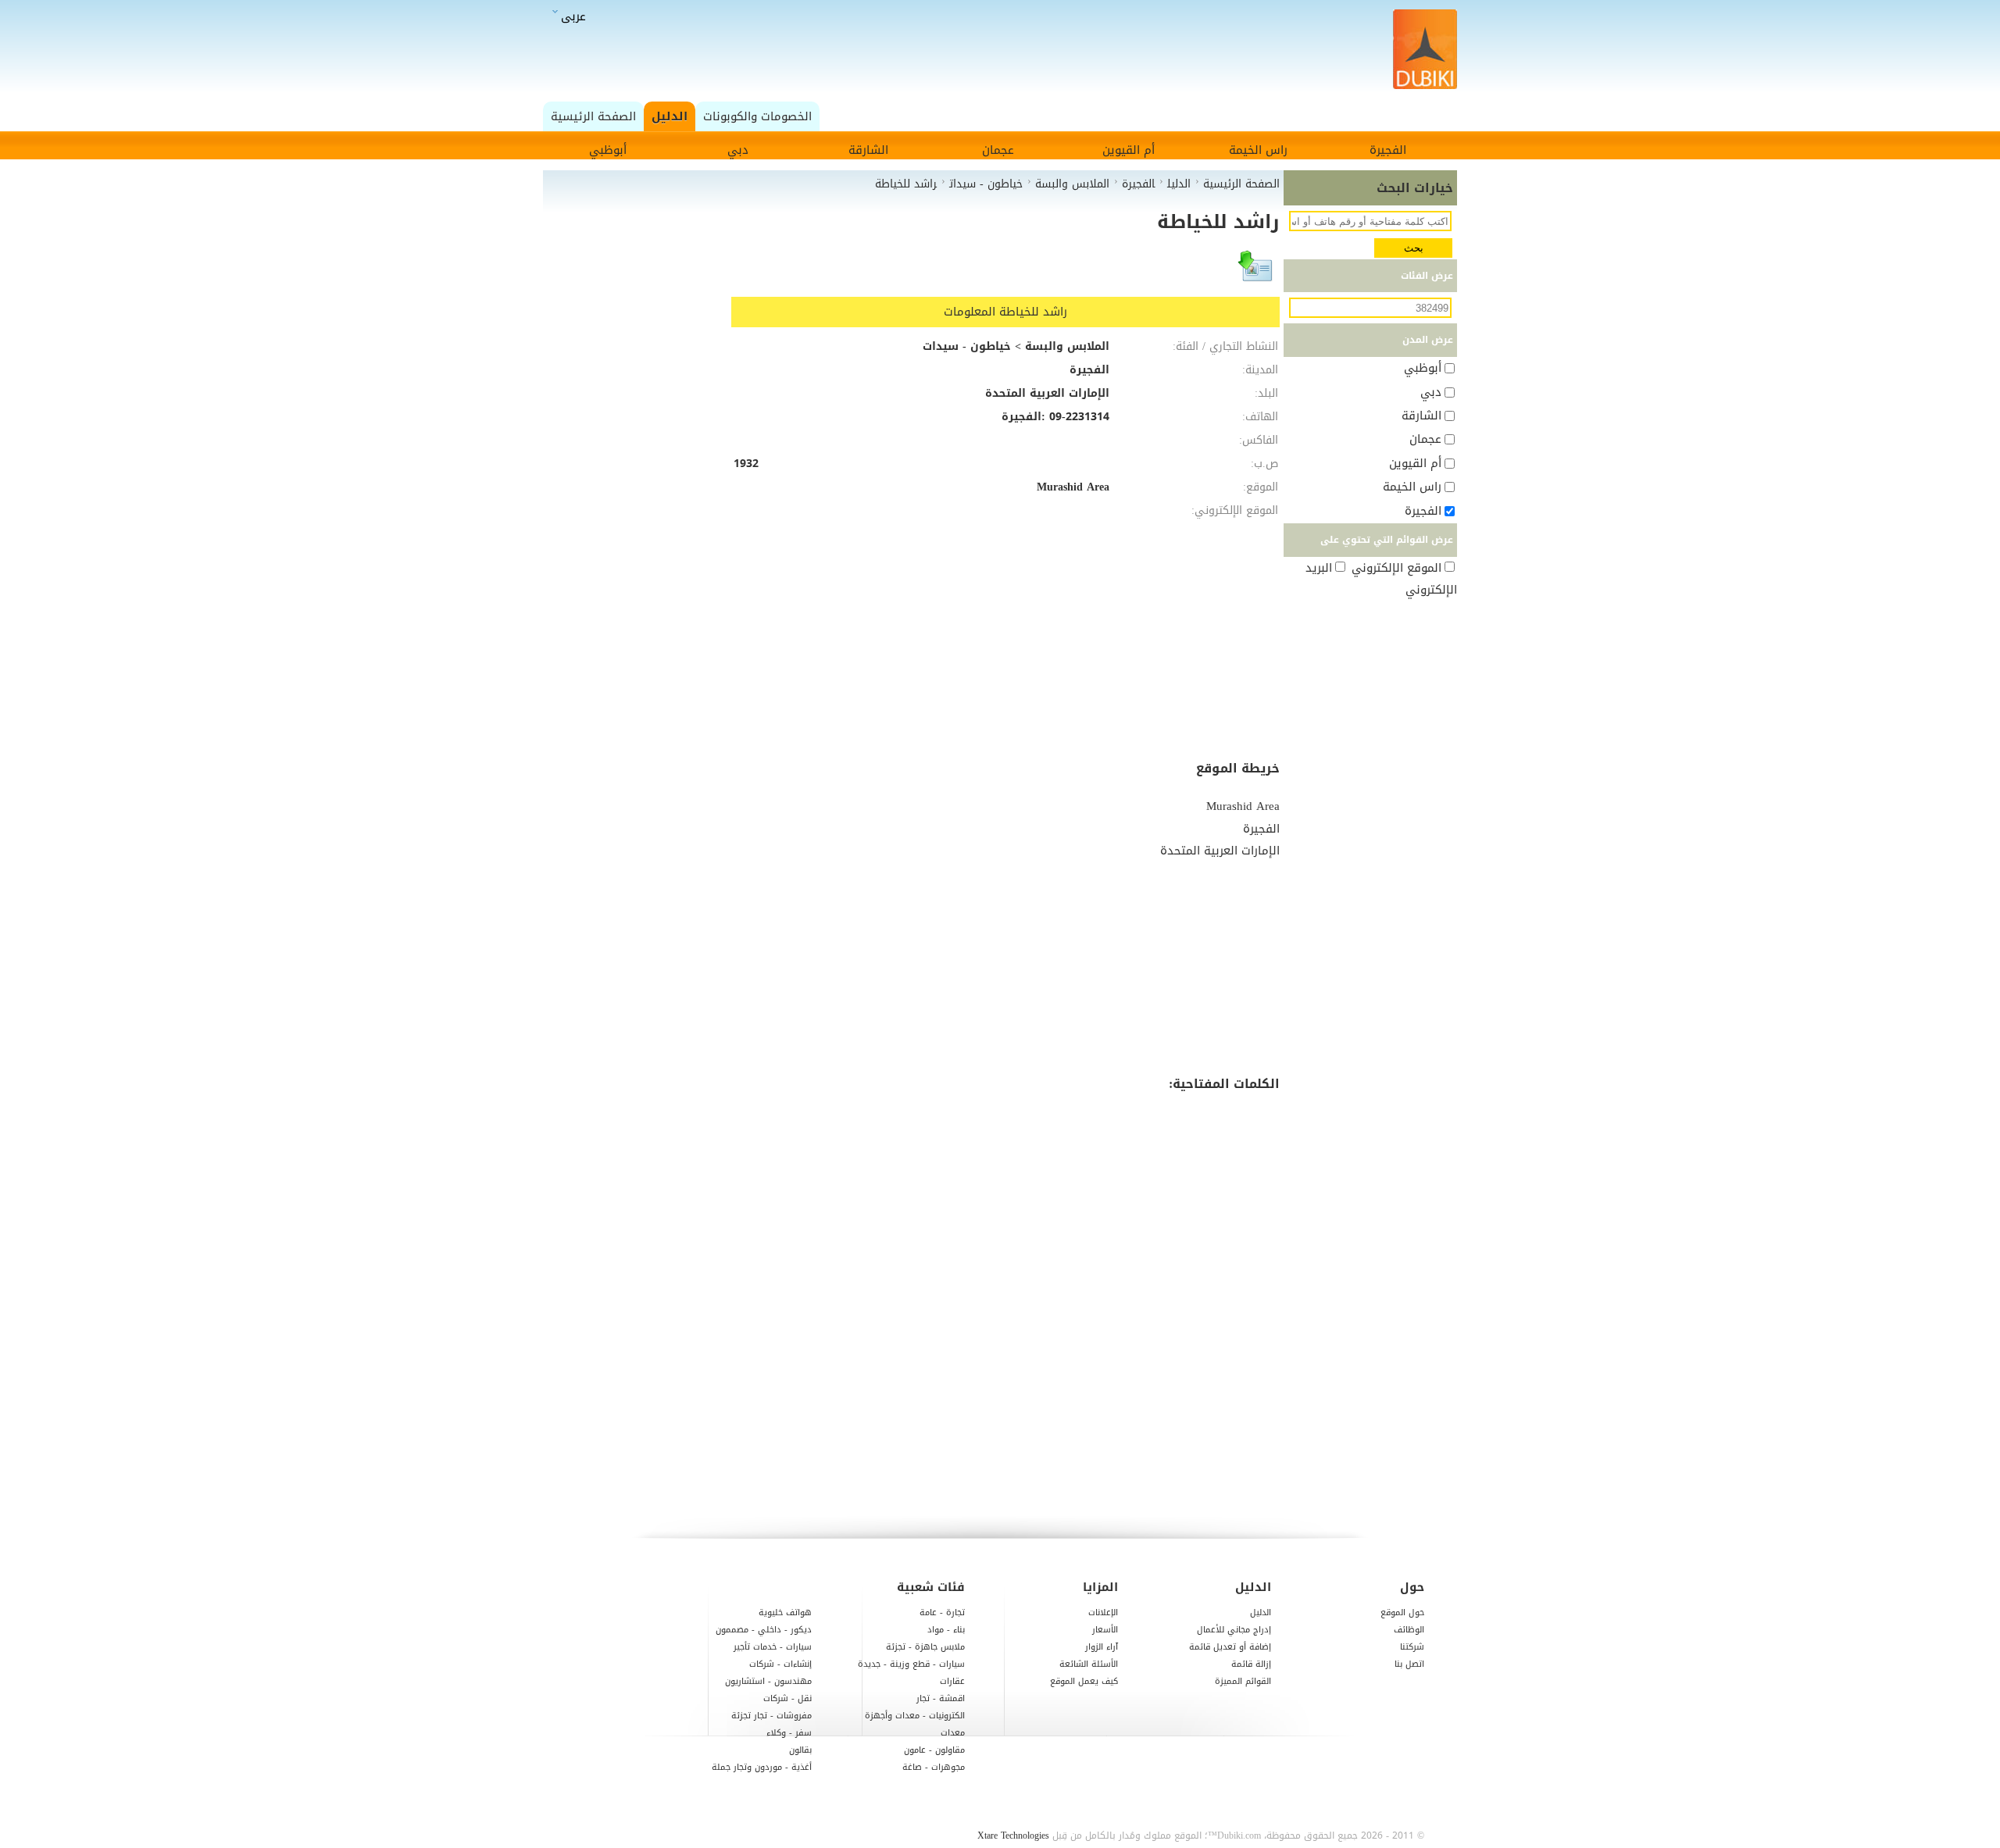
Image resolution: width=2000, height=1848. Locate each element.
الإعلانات (1103, 1613)
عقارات (952, 1681)
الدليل (1261, 1613)
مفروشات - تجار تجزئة (771, 1716)
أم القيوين (1129, 150)
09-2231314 (1079, 417)
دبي (738, 150)
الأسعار (1105, 1630)
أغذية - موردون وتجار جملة (762, 1767)
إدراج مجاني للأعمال (1234, 1630)
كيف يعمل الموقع (1084, 1681)
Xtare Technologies (1013, 1836)
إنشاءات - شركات (780, 1664)
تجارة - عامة (942, 1613)
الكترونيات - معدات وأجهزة (915, 1716)
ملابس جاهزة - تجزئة (925, 1647)
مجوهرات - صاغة (934, 1767)
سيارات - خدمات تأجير (773, 1647)
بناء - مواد (946, 1630)
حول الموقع (1402, 1613)
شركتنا (1412, 1647)
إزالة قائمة (1251, 1664)
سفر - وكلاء (789, 1733)
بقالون (800, 1750)
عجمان (998, 150)
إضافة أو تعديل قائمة (1230, 1647)
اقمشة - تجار (941, 1698)
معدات (953, 1733)
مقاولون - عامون (934, 1750)
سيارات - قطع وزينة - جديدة (911, 1664)
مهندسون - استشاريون (768, 1681)
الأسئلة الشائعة (1089, 1664)
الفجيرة (1388, 150)
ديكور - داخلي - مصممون (764, 1630)
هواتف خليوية (785, 1613)
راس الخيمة (1258, 150)
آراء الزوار (1102, 1647)
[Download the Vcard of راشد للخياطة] (1256, 273)
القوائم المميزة (1243, 1681)
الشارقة (868, 150)
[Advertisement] (1004, 50)
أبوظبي (608, 150)
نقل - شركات (787, 1698)
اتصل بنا (1409, 1664)
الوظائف (1409, 1630)
